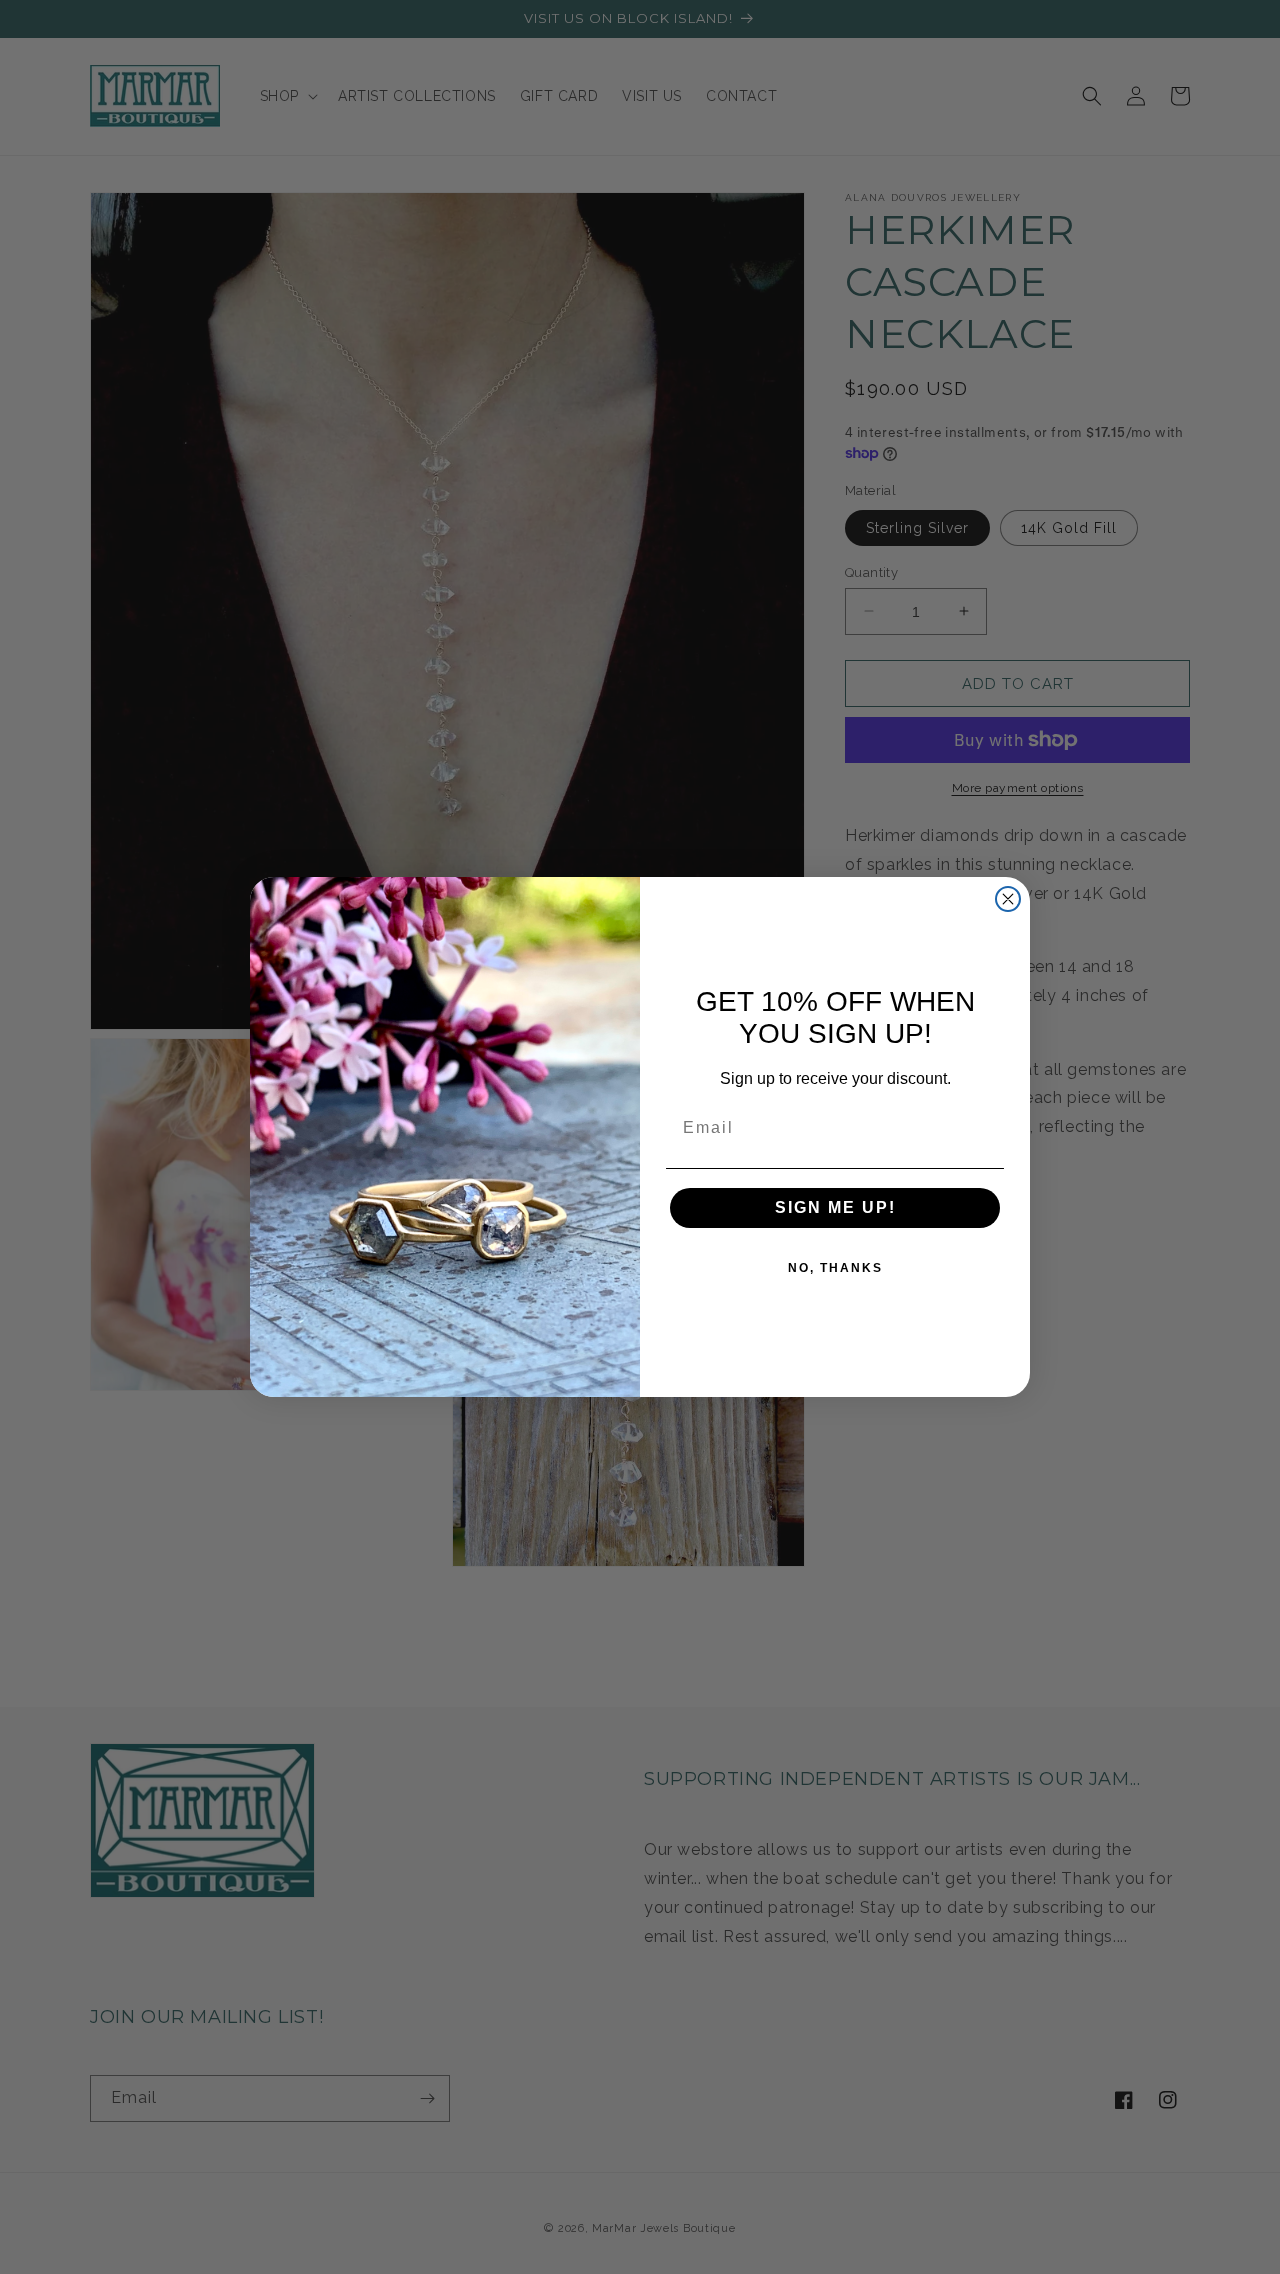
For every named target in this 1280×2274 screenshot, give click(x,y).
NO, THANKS (835, 1268)
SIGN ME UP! (835, 1207)
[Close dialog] (1008, 899)
